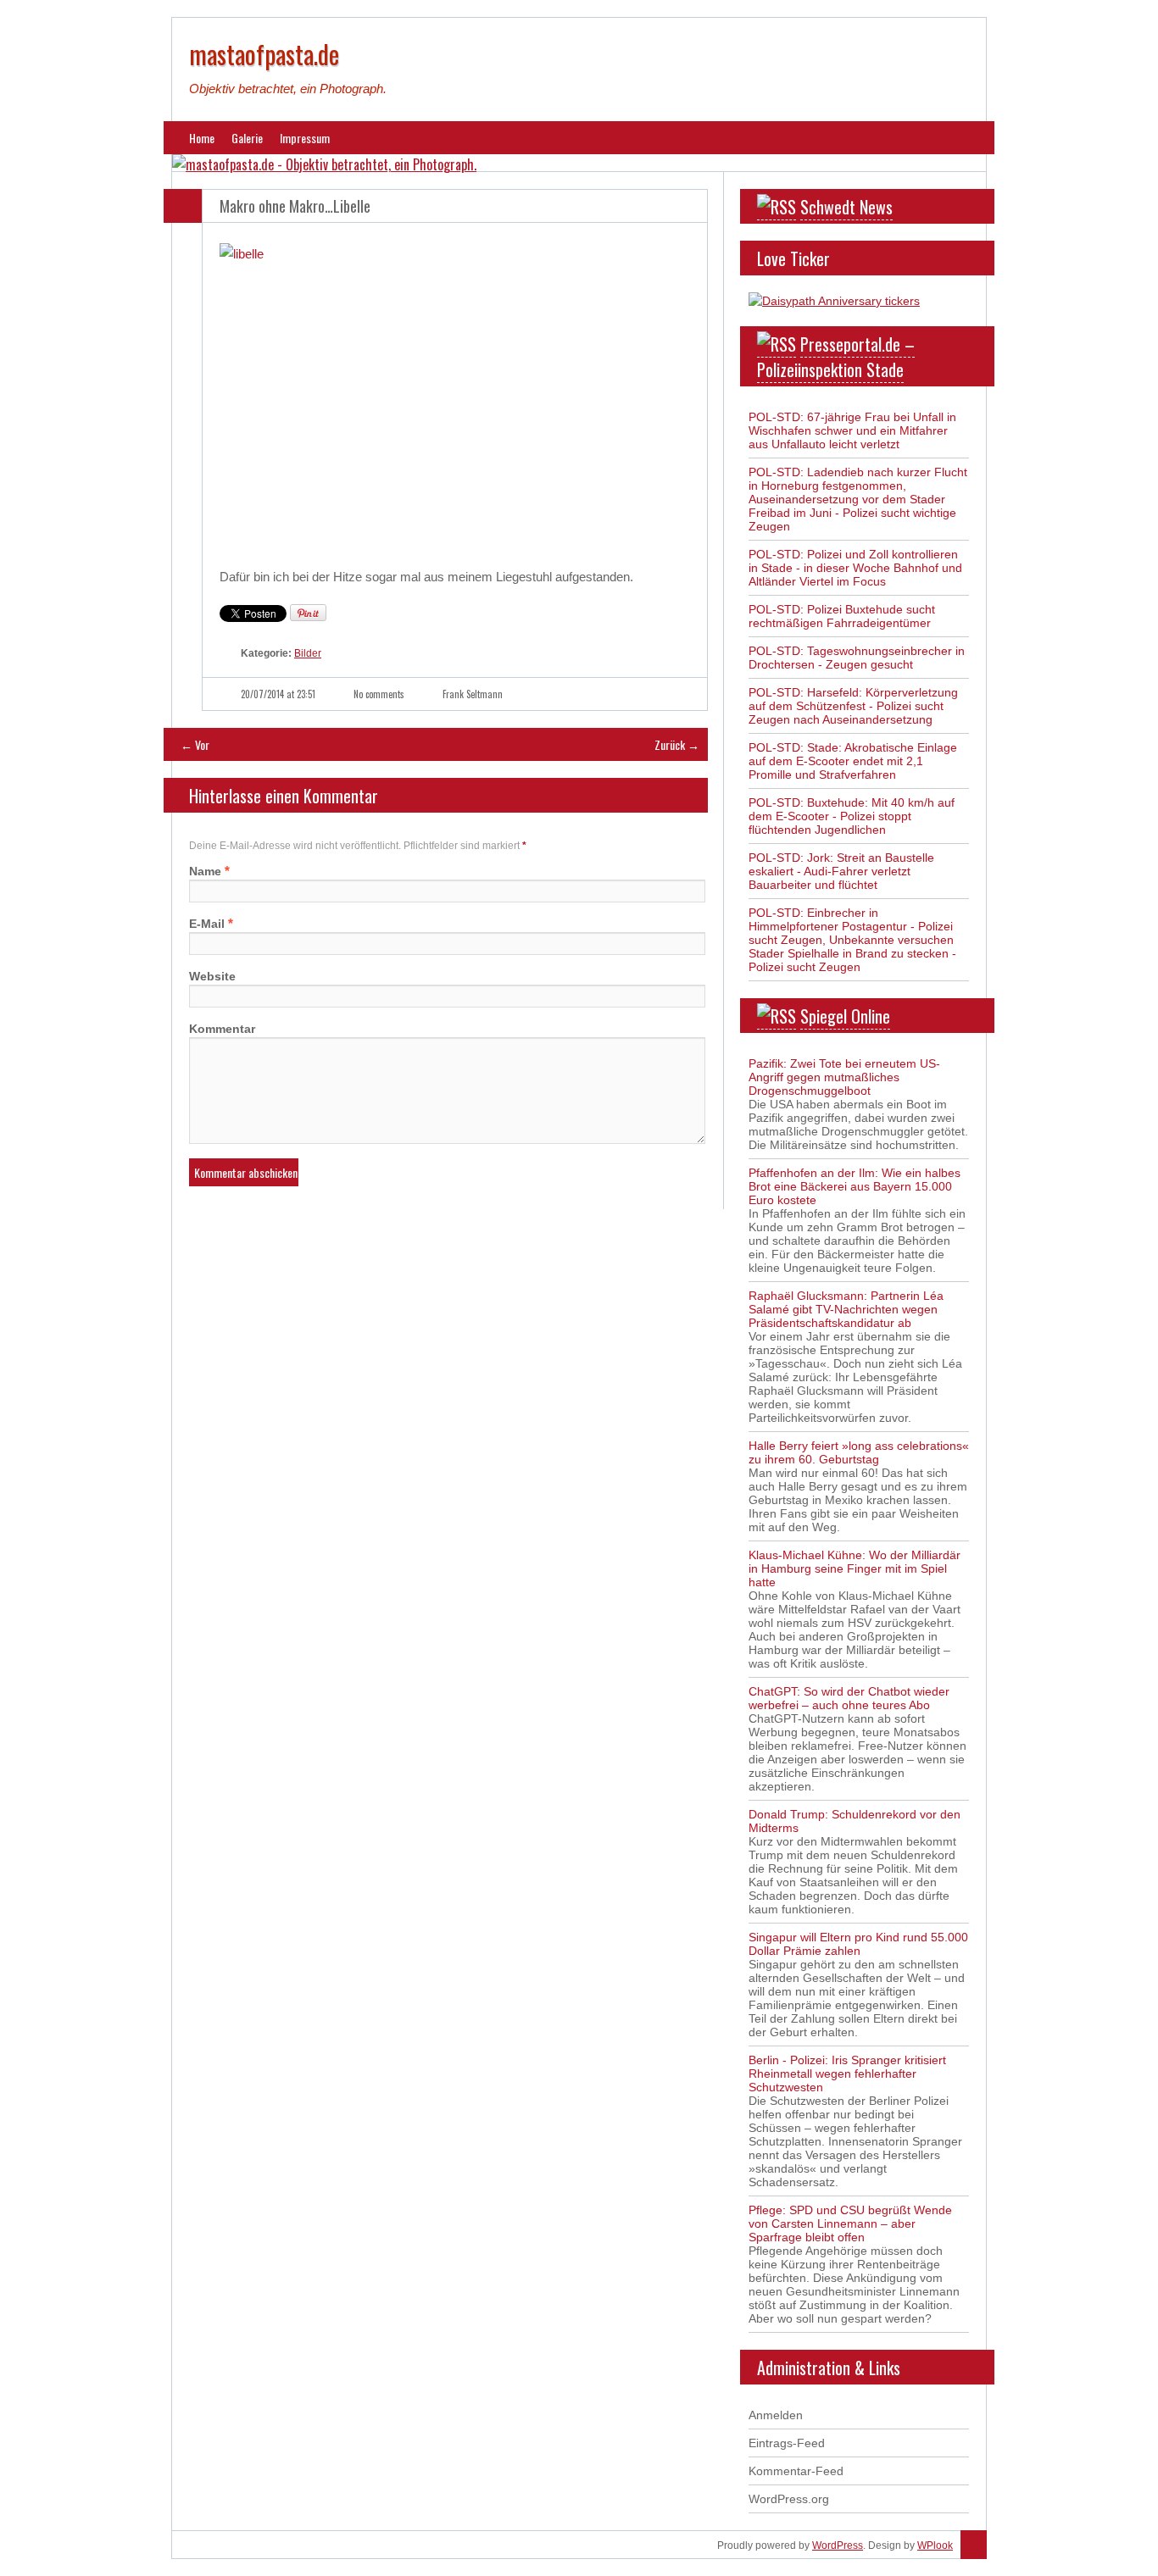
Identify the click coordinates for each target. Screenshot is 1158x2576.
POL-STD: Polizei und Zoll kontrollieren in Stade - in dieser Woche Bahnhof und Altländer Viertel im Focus (855, 568)
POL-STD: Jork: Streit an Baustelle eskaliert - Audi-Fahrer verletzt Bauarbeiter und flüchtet (841, 871)
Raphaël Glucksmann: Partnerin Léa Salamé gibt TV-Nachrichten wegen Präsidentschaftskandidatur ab (846, 1309)
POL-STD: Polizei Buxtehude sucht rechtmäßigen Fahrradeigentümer (842, 616)
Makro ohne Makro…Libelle (295, 206)
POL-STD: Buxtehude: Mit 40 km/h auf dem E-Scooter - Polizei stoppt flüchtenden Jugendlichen (852, 816)
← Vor (195, 744)
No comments (379, 694)
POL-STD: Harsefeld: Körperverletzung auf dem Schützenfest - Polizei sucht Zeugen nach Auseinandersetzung (853, 706)
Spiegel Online (845, 1016)
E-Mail (207, 924)
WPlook (935, 2545)
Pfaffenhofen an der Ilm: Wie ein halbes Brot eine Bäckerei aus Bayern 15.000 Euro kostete (855, 1186)
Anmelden (776, 2415)
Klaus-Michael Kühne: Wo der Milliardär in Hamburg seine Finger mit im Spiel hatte (855, 1568)
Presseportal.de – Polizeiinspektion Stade (836, 357)
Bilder (308, 653)
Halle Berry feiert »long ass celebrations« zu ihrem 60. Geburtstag (859, 1452)
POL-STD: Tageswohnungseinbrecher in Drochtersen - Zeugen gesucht (857, 658)
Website (212, 976)
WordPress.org (789, 2499)
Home (202, 138)
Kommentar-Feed (796, 2471)
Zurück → (677, 744)
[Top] (974, 2545)
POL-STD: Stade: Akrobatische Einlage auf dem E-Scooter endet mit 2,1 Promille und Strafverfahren (853, 761)
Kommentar (222, 1029)
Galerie (247, 138)
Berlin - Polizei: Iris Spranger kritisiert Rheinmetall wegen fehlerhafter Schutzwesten (847, 2074)
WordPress (838, 2545)
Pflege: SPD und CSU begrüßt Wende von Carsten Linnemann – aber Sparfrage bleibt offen (850, 2223)
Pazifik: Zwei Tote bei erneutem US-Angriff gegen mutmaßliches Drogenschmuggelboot (844, 1077)
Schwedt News (846, 207)
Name (205, 871)
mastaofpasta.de (264, 54)
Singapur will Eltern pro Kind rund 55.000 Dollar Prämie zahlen (858, 1944)
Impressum (305, 138)
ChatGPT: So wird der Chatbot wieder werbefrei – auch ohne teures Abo (849, 1698)
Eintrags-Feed (787, 2443)
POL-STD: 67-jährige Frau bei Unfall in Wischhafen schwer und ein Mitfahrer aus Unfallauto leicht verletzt (852, 430)
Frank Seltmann (473, 694)
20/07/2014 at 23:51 (278, 694)
